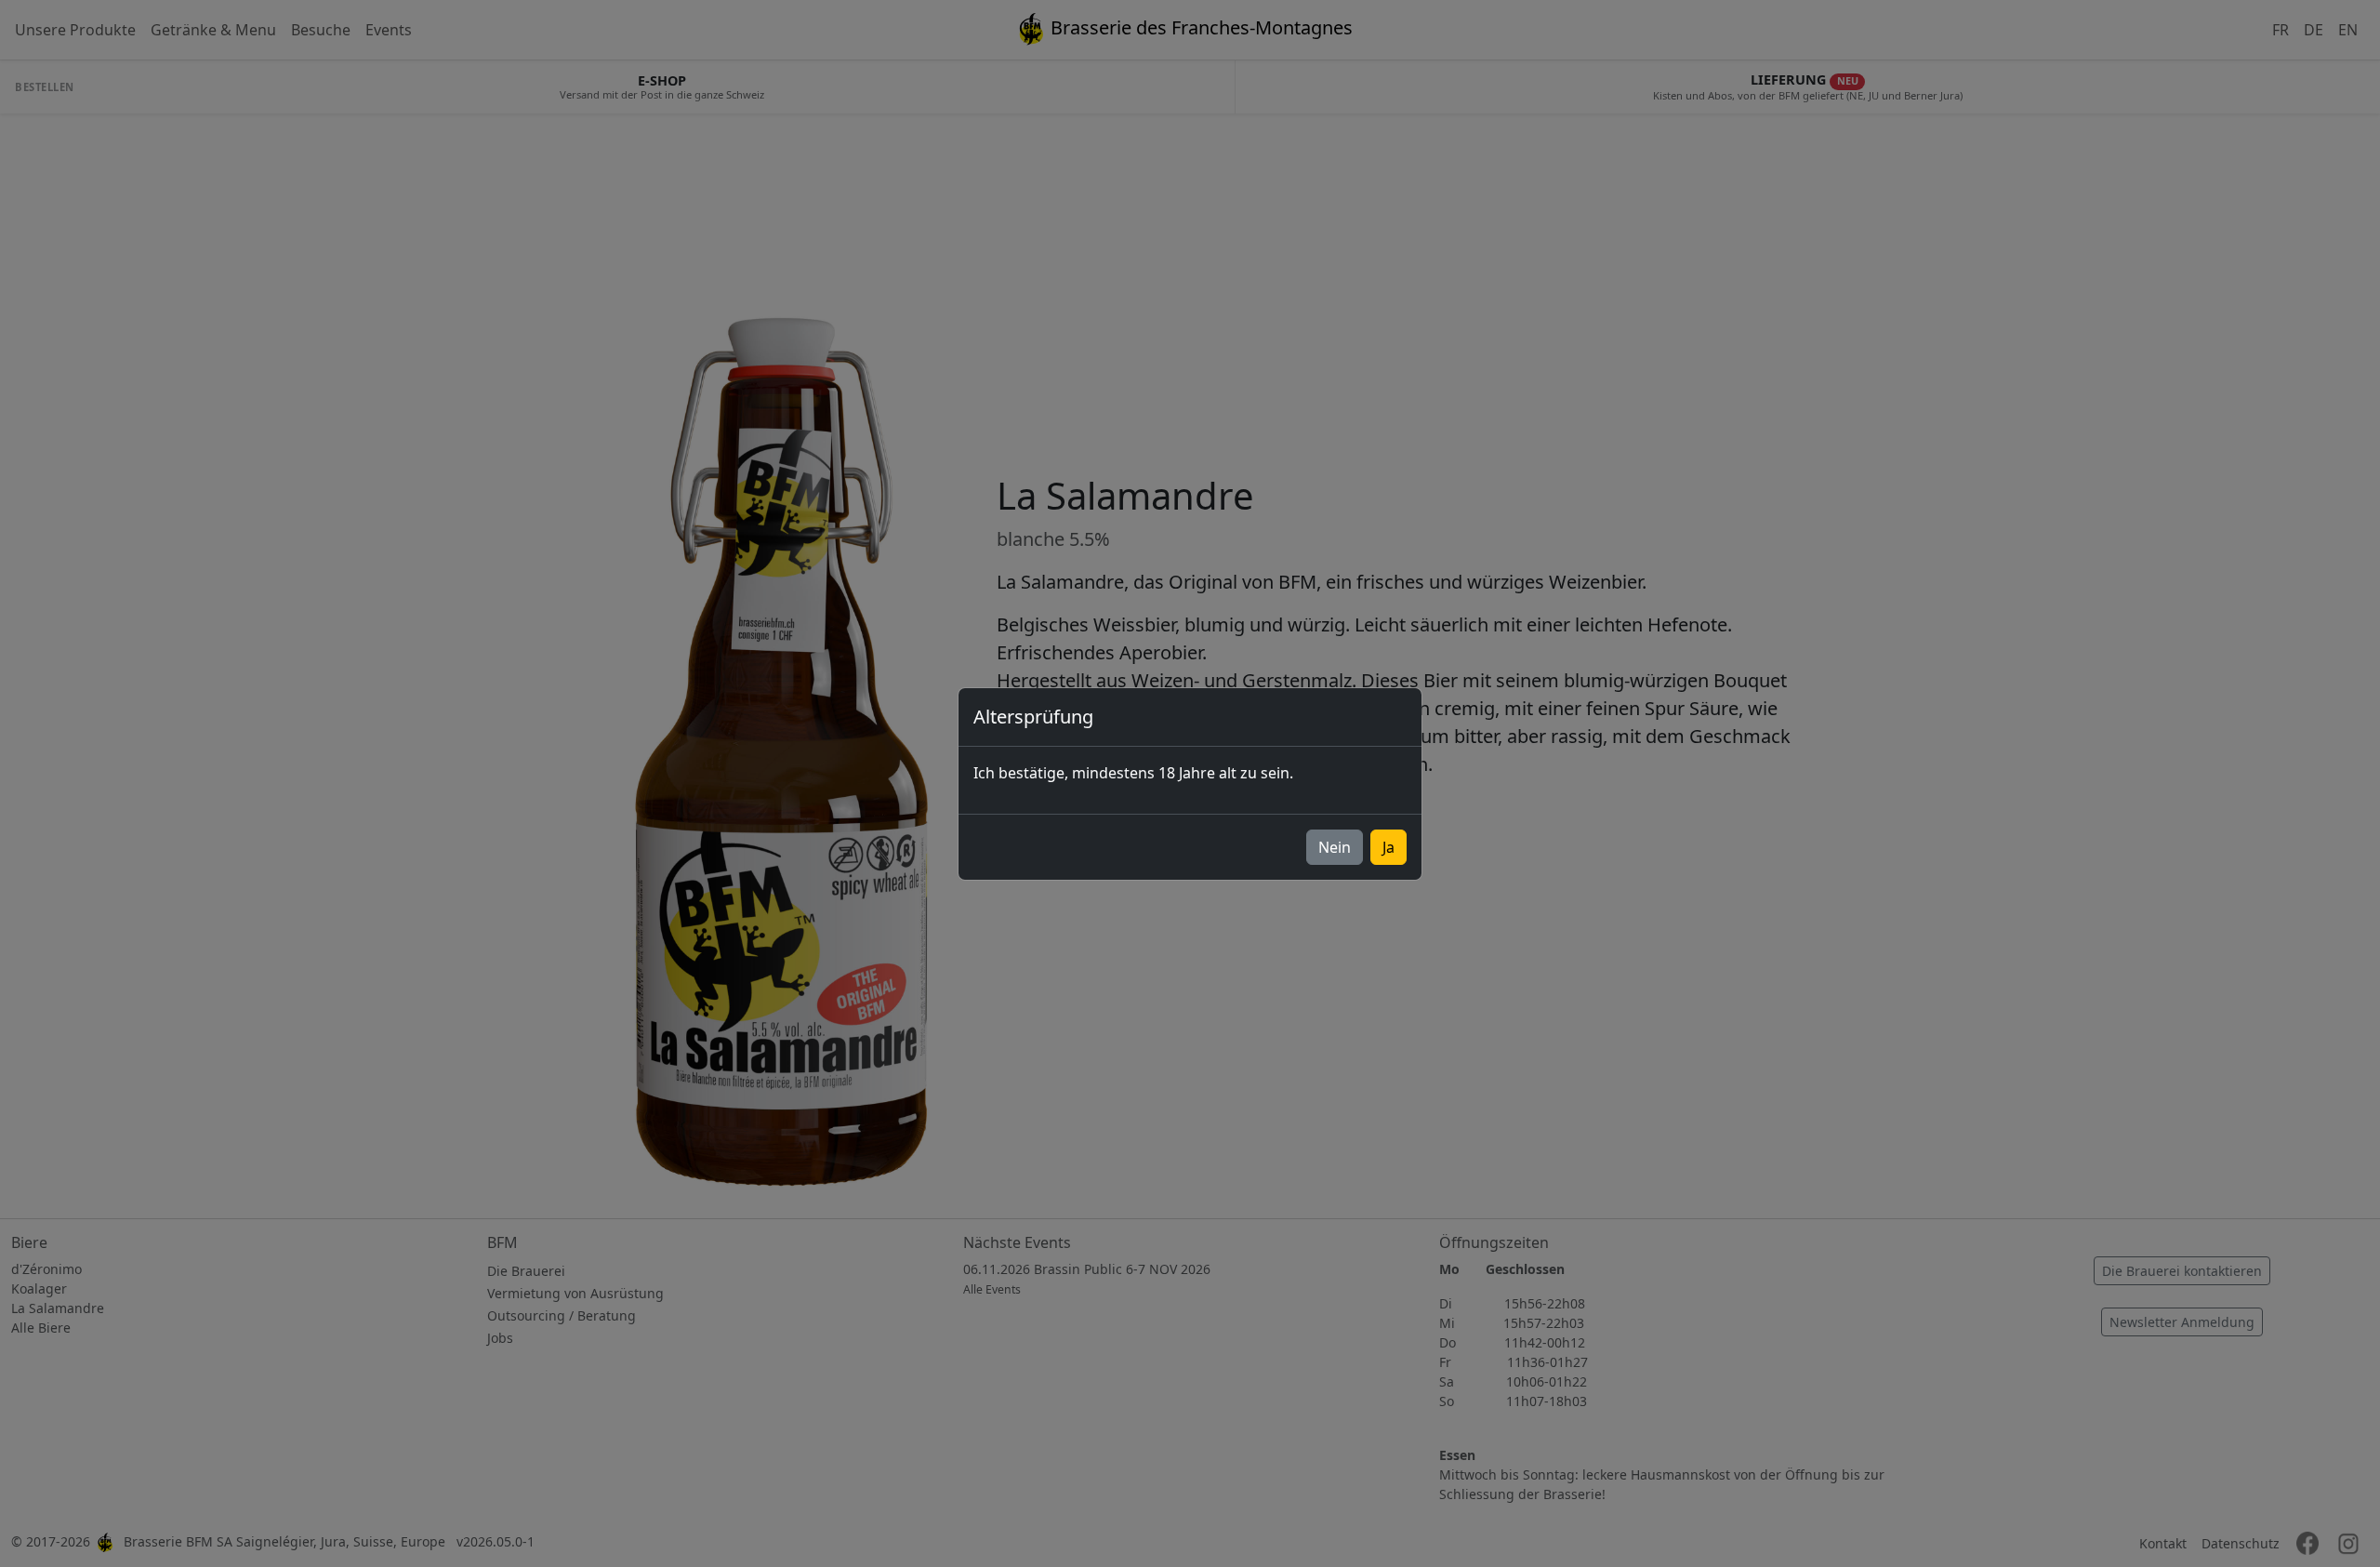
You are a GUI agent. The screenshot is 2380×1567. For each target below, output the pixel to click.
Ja (1388, 847)
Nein (1335, 847)
